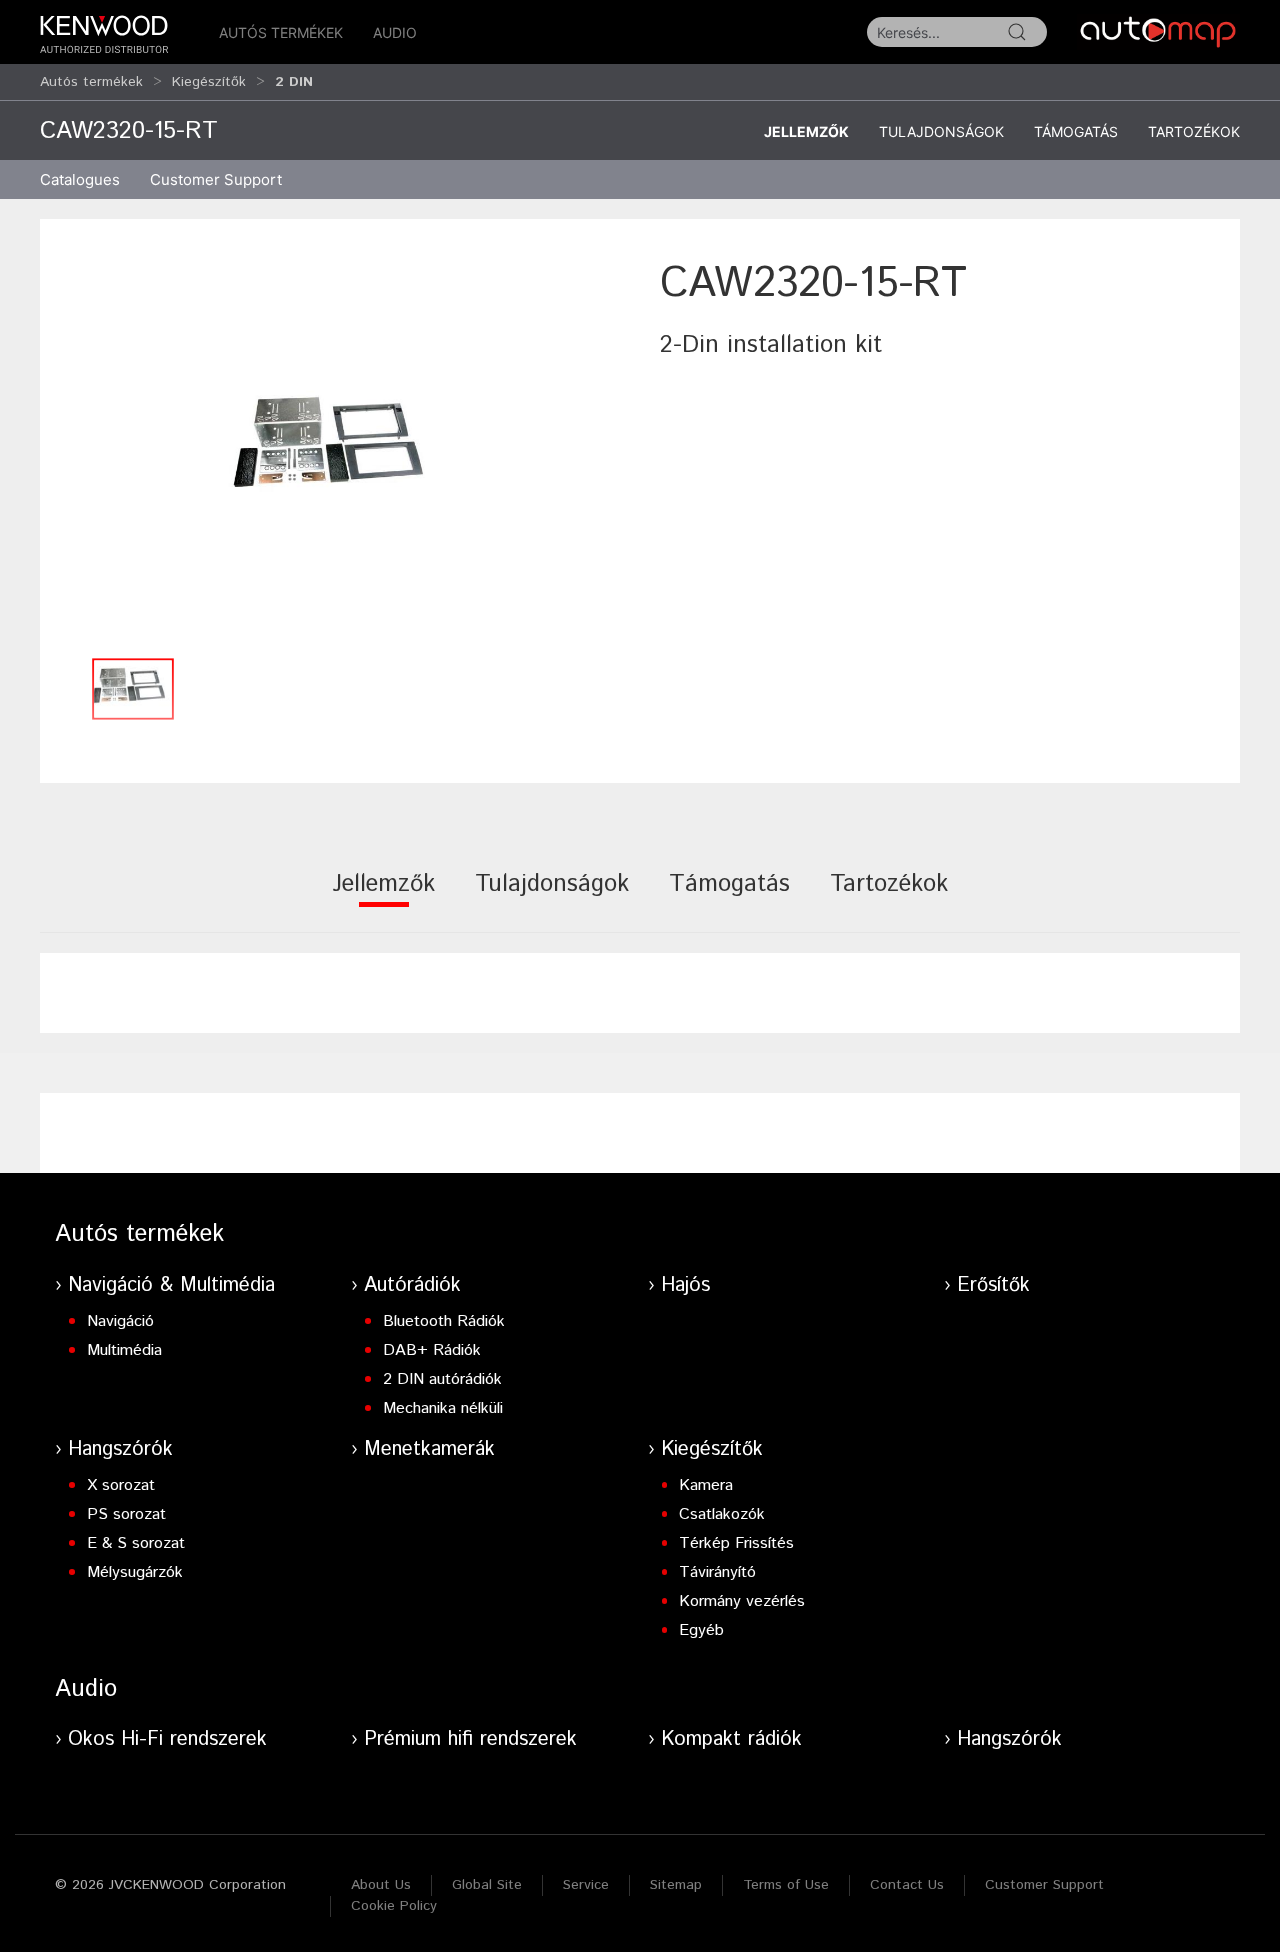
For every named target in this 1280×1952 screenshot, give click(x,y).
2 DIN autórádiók (442, 1379)
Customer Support (1044, 1885)
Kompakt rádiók (731, 1739)
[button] (340, 450)
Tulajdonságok (941, 131)
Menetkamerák (429, 1449)
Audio (395, 32)
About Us (381, 1885)
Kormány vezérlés (742, 1601)
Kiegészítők (209, 82)
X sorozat (121, 1485)
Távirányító (717, 1572)
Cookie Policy (394, 1906)
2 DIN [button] (294, 82)
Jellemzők (806, 131)
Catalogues (80, 179)
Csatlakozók (722, 1514)
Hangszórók (120, 1449)
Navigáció (120, 1321)
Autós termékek (281, 32)
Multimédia (124, 1350)
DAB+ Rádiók (432, 1350)
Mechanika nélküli (443, 1408)
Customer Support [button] (216, 179)
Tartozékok (1194, 131)
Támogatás (1076, 131)
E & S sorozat (136, 1543)
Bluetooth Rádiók (444, 1321)
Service (586, 1885)
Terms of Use (786, 1885)
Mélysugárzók (135, 1572)
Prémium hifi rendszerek (470, 1739)
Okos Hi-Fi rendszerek (167, 1739)
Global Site (487, 1885)
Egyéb (701, 1630)
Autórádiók (412, 1285)
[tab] (383, 897)
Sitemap (676, 1885)
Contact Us (907, 1885)
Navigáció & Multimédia (171, 1285)
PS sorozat (126, 1514)
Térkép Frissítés (736, 1543)
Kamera (706, 1485)
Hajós (685, 1285)
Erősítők (993, 1285)
